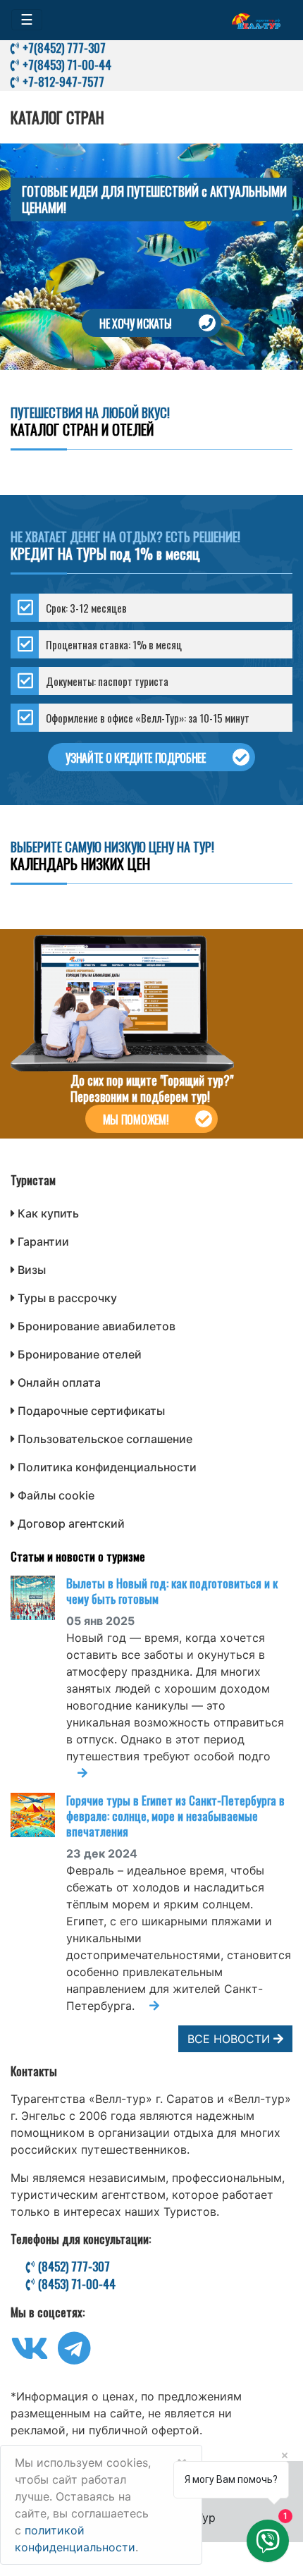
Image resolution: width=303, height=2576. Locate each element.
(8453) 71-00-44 (75, 2284)
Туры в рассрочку (67, 1298)
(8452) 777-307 (73, 2267)
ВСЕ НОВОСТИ (230, 2039)
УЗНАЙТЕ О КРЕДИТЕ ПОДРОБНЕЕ (135, 758)
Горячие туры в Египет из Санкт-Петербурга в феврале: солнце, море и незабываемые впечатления (175, 1816)
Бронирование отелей (80, 1354)
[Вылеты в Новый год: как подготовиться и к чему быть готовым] (38, 1598)
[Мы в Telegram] (74, 2357)
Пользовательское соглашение (105, 1439)
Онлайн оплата (59, 1382)
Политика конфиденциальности (107, 1467)
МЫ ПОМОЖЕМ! (136, 1120)
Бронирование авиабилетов (97, 1326)
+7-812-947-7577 (62, 81)
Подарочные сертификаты (91, 1411)
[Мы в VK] (30, 2357)
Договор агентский (71, 1523)
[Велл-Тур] (256, 20)
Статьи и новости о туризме (78, 1556)
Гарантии (43, 1241)
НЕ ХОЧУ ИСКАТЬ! (136, 324)
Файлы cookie (56, 1495)
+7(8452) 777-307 (63, 48)
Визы (32, 1270)
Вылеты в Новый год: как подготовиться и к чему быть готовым (172, 1591)
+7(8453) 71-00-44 (66, 65)
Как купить (48, 1213)
